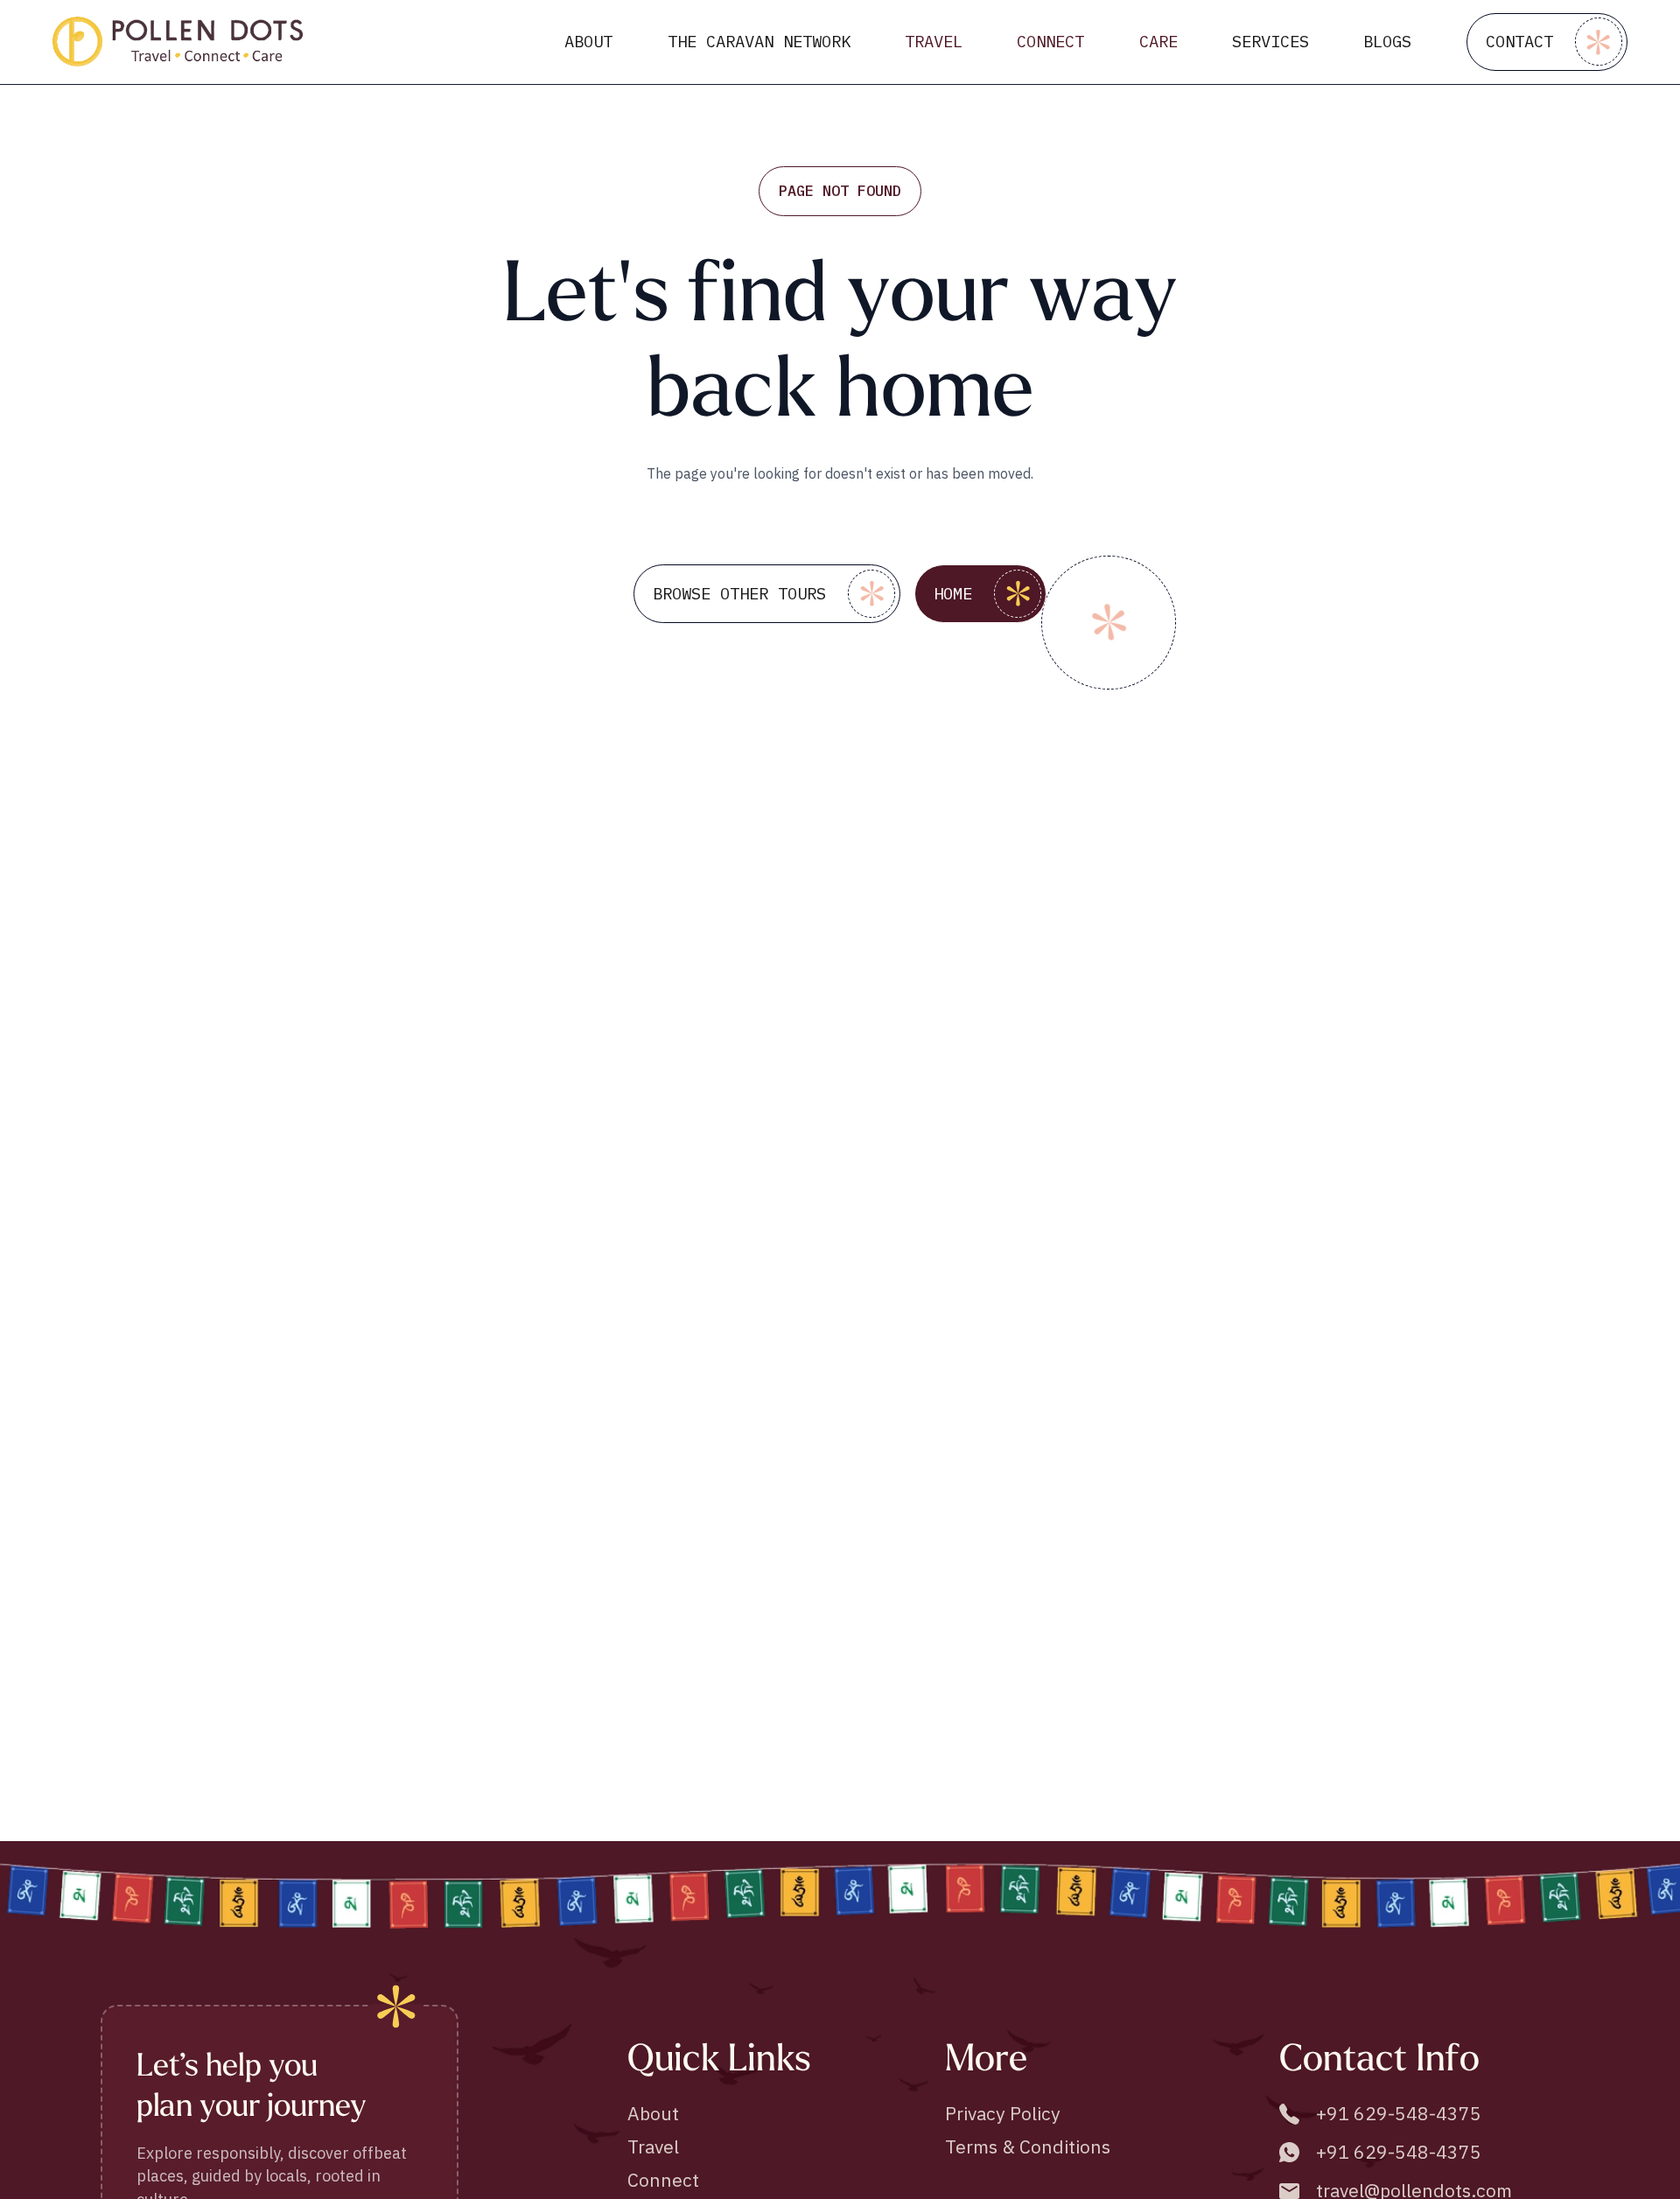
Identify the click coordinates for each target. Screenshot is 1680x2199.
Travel (653, 2146)
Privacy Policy (1003, 2113)
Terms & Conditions (1028, 2146)
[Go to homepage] (178, 42)
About (653, 2113)
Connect (663, 2180)
